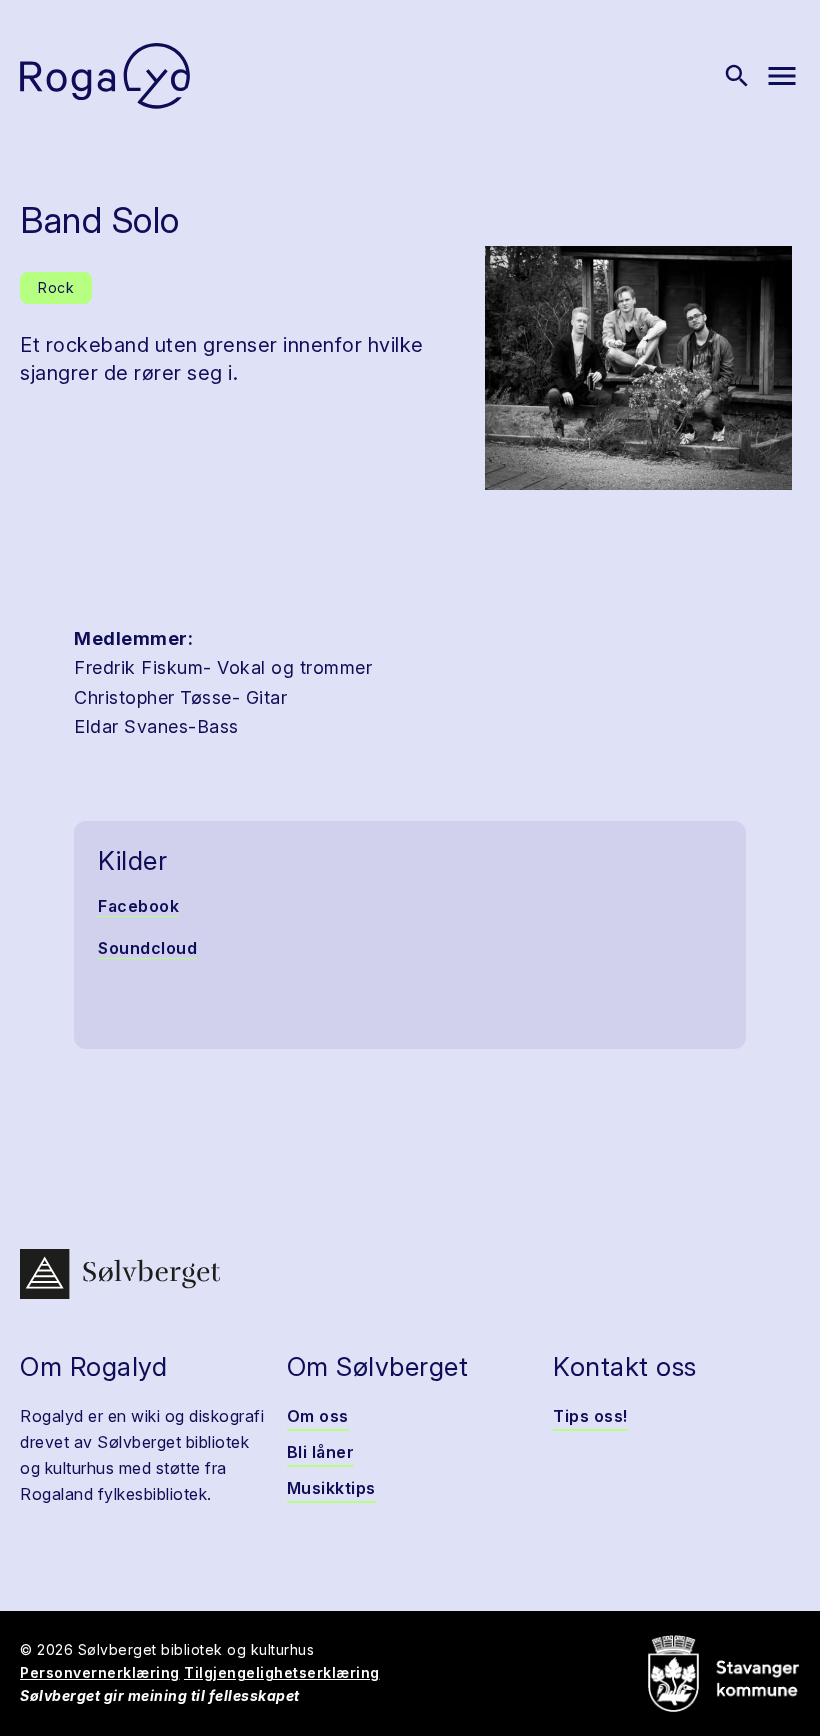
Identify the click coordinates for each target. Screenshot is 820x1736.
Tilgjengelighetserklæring (282, 1672)
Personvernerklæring (100, 1672)
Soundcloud (147, 948)
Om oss (318, 1416)
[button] (638, 368)
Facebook (138, 906)
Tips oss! (590, 1416)
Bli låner (321, 1452)
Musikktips (331, 1488)
